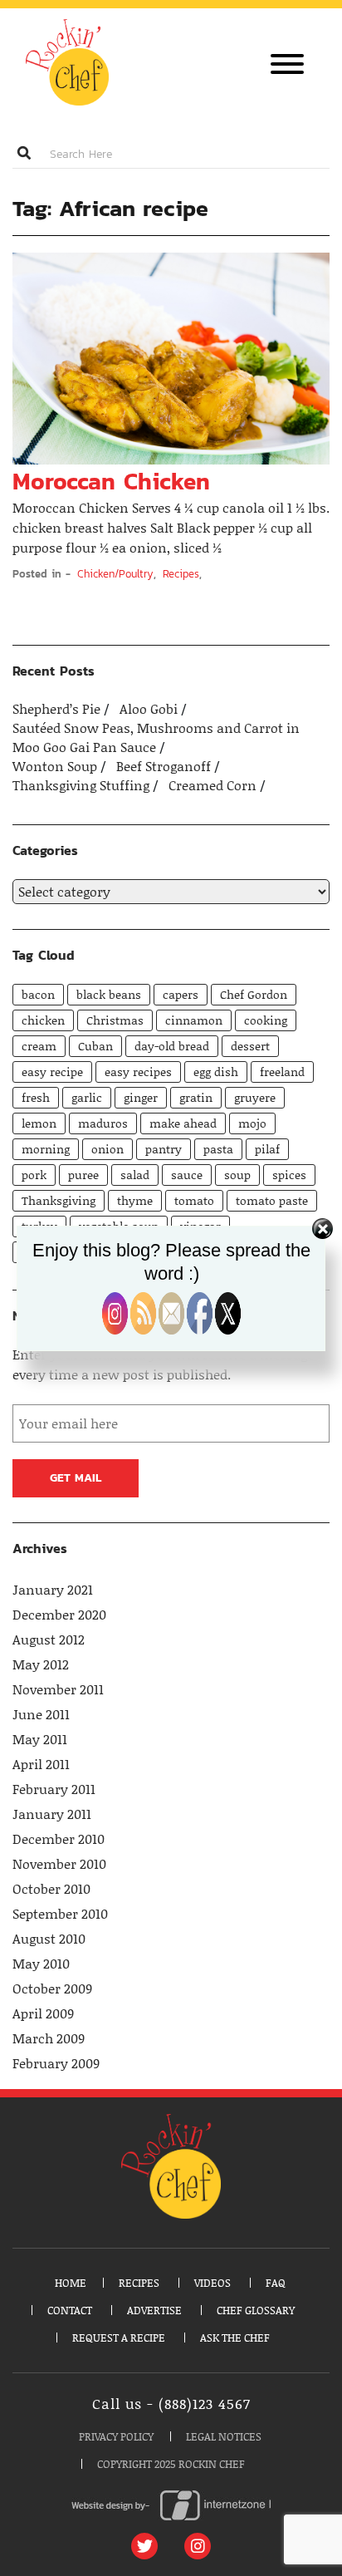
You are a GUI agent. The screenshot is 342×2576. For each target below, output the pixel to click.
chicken (43, 1020)
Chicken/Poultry (115, 574)
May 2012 (41, 1664)
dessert (250, 1046)
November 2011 (58, 1689)
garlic (87, 1097)
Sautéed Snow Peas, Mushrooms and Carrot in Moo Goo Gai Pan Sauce (156, 737)
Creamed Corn (214, 785)
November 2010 (59, 1864)
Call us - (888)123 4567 (171, 2404)
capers (181, 994)
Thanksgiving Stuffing (83, 785)
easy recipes (138, 1072)
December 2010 (59, 1839)
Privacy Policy (116, 2436)
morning (46, 1149)
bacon (38, 994)
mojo (252, 1123)
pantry (164, 1149)
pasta (218, 1149)
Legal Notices (224, 2436)
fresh (36, 1097)
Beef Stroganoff (165, 766)
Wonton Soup (56, 766)
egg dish (216, 1072)
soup (237, 1175)
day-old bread (172, 1046)
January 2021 (53, 1590)
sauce (187, 1175)
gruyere (255, 1097)
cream (39, 1046)
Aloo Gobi (150, 709)
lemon (39, 1123)
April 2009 (43, 2013)
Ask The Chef (235, 2338)
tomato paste (272, 1200)
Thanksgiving (59, 1200)
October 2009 (52, 1989)
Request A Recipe (119, 2338)
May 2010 (41, 1964)
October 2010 (51, 1889)
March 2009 (49, 2038)
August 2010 (49, 1939)
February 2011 (54, 1789)
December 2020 (59, 1615)
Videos (213, 2283)
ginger (141, 1097)
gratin (196, 1097)
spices (289, 1175)
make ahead (183, 1123)
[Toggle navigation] (287, 66)
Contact (70, 2310)
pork (34, 1175)
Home (71, 2283)
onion (107, 1149)
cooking (266, 1020)
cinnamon (194, 1020)
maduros (103, 1123)
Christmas (115, 1020)
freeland (282, 1072)
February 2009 (56, 2063)
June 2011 (41, 1714)
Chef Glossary (256, 2310)
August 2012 (49, 1639)
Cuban (95, 1046)
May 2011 (40, 1739)
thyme (135, 1200)
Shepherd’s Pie (58, 709)
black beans (109, 994)
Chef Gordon (254, 994)
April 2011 (41, 1764)
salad (135, 1175)
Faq (276, 2283)
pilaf (267, 1149)
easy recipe (52, 1072)
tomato (194, 1200)
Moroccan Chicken (111, 481)
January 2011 (52, 1814)
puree (83, 1175)
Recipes (181, 574)
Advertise (154, 2310)
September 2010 (60, 1914)
